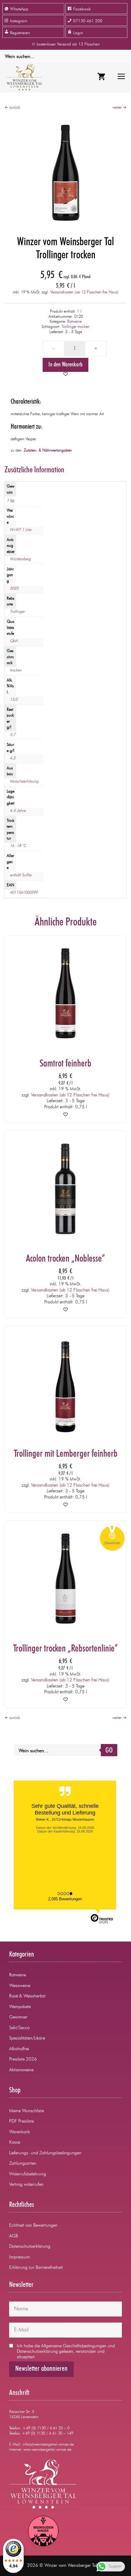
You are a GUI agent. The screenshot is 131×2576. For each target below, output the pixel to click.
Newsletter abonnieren (41, 2369)
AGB (14, 2236)
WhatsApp (19, 9)
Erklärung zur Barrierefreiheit (36, 2268)
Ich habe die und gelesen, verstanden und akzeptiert (66, 2352)
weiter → (119, 108)
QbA (14, 641)
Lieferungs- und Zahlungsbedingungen (45, 2153)
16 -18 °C (18, 846)
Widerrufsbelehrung (28, 2174)
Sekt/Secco (19, 2028)
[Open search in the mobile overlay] (65, 56)
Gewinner (18, 2017)
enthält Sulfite (21, 875)
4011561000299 (24, 893)
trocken (16, 670)
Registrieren (20, 33)
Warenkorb (19, 2132)
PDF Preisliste (21, 2122)
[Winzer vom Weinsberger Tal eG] (23, 77)
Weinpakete (20, 2007)
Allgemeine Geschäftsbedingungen (74, 2346)
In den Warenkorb (65, 365)
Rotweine (74, 322)
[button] (65, 375)
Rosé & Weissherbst (27, 1996)
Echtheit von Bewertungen (33, 2226)
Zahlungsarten (23, 2164)
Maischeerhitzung (24, 781)
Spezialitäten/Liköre (27, 2038)
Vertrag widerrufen (26, 2185)
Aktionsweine (21, 2070)
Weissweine (20, 1986)
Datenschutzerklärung (30, 2247)
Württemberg (20, 559)
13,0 (14, 700)
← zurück (12, 108)
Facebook (82, 9)
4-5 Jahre (18, 811)
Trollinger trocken (76, 327)
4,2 (12, 758)
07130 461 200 (88, 21)
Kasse (15, 2143)
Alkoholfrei (19, 2049)
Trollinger (17, 612)
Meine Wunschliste (27, 2111)
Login (78, 33)
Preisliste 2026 (23, 2060)
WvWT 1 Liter (21, 530)
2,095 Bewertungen (65, 1899)
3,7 (12, 735)
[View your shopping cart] (101, 77)
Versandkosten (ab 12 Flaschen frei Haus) (84, 292)
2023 (14, 589)
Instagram (19, 21)
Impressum (19, 2257)
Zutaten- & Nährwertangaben (48, 451)
